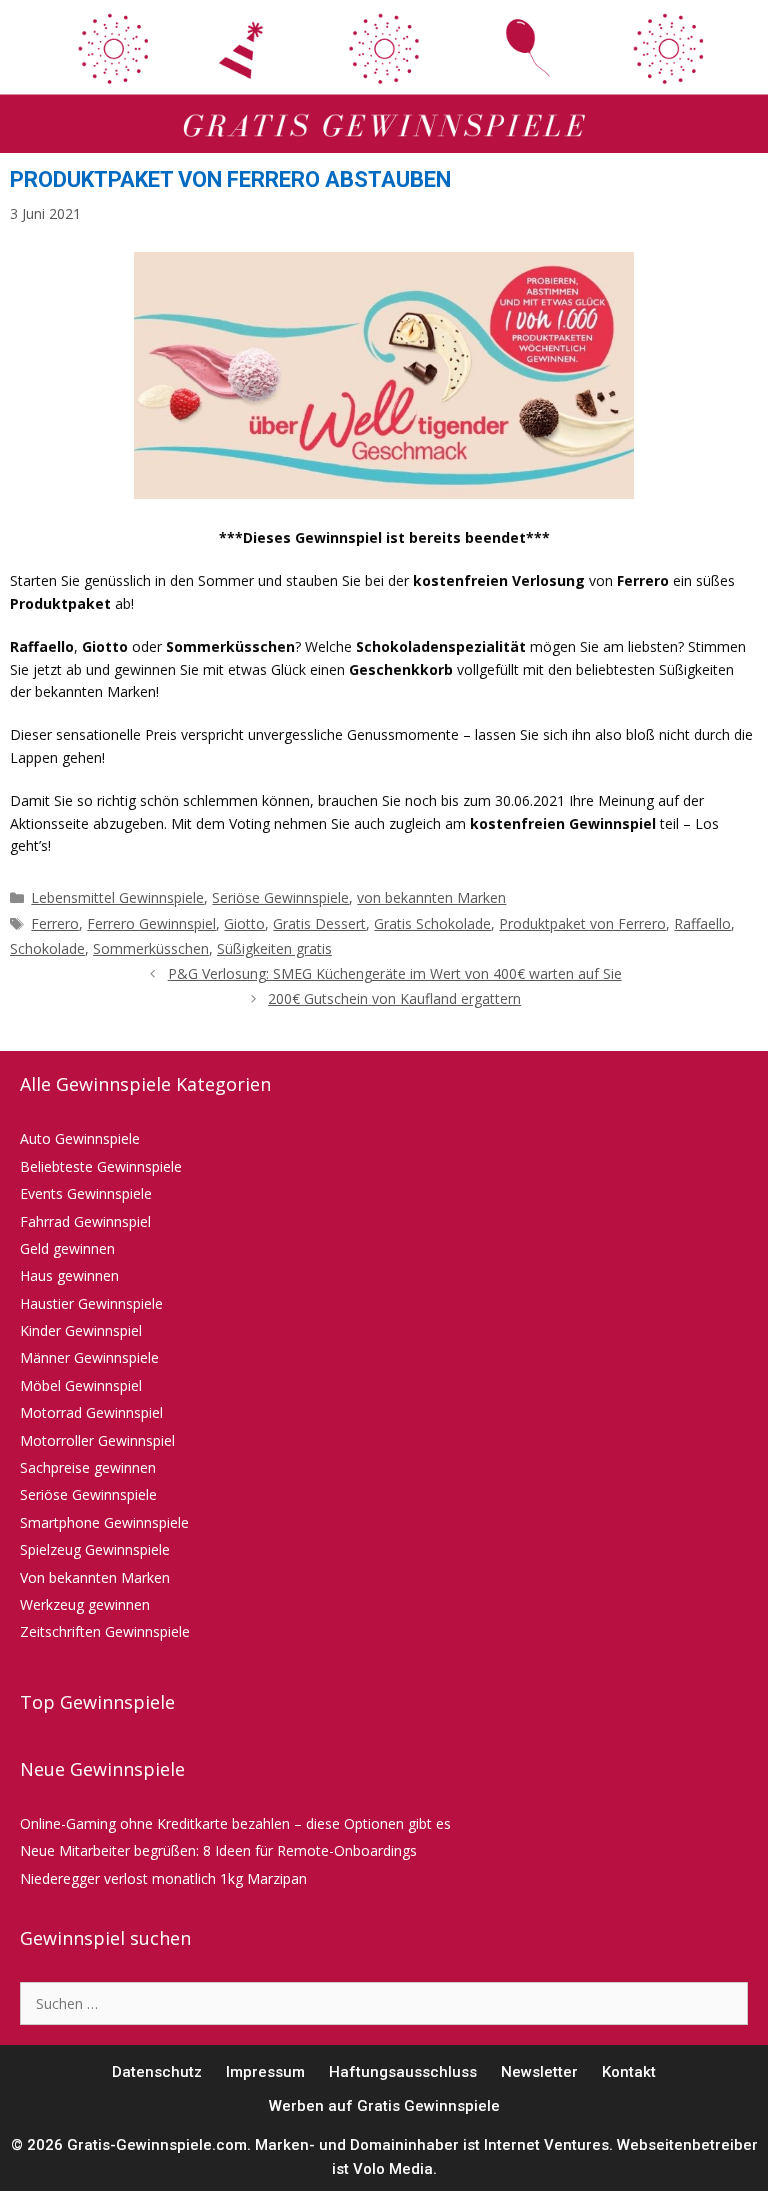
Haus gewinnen (69, 1275)
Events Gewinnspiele (86, 1193)
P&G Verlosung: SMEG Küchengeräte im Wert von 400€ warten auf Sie (395, 973)
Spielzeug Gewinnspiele (95, 1549)
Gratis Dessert (319, 923)
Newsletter (539, 2072)
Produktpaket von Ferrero (582, 923)
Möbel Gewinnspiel (81, 1385)
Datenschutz (157, 2072)
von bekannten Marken (431, 897)
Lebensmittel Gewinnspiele (117, 897)
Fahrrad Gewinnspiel (85, 1221)
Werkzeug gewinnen (85, 1604)
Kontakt (629, 2072)
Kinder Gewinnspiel (81, 1330)
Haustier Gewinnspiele (91, 1303)
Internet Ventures (546, 2145)
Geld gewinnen (67, 1248)
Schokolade (47, 948)
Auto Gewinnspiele (80, 1138)
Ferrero (55, 923)
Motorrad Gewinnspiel (91, 1412)
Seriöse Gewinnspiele (280, 897)
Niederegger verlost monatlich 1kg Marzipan (163, 1878)
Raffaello (702, 923)
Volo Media (393, 2169)
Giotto (244, 923)
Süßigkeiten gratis (274, 948)
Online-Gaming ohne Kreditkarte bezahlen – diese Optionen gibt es (235, 1823)
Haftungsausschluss (403, 2072)
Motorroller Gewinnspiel (97, 1440)
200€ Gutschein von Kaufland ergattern (394, 998)
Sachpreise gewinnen (88, 1467)
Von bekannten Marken (95, 1577)
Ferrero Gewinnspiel (151, 923)
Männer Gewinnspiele (89, 1357)
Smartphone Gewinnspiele (104, 1522)
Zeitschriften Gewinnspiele (105, 1631)
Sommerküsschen (151, 948)
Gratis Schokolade (432, 923)
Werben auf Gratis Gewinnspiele (384, 2106)
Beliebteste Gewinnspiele (101, 1166)
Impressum (265, 2072)
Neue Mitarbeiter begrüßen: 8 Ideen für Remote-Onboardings (218, 1850)
